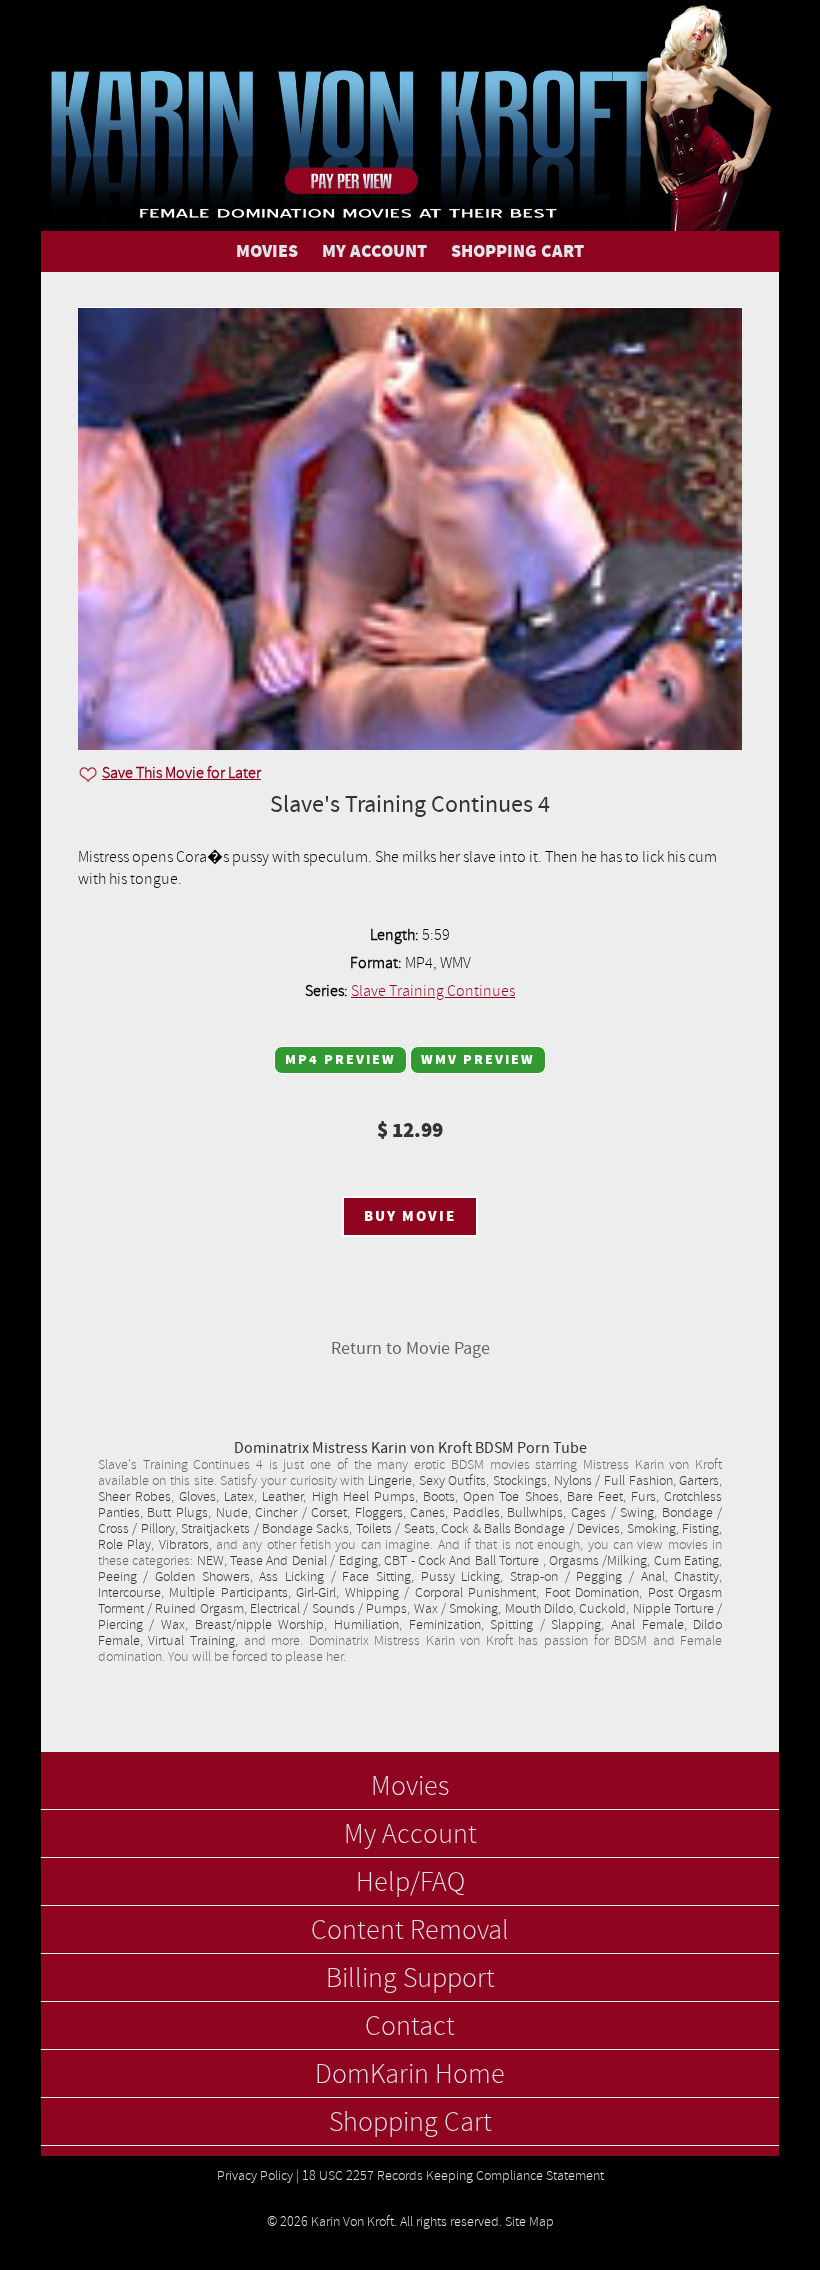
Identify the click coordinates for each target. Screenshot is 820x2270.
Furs (643, 1497)
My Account (410, 1835)
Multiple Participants (228, 1593)
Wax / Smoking (456, 1609)
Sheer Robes (134, 1497)
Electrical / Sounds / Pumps (328, 1609)
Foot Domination (592, 1593)
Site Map (529, 2222)
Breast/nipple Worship (260, 1625)
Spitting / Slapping (545, 1625)
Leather (282, 1497)
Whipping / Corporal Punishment (440, 1593)
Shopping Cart (410, 2123)
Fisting (700, 1529)
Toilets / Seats (395, 1529)
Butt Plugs (177, 1513)
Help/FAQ (410, 1883)
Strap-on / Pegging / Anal (587, 1577)
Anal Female (647, 1625)
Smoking (651, 1529)
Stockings (520, 1481)
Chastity (696, 1577)
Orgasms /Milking (598, 1561)
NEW (210, 1561)
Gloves (197, 1497)
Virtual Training (191, 1641)
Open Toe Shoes (510, 1497)
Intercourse (129, 1593)
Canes (427, 1513)
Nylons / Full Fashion (613, 1481)
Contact (410, 2027)
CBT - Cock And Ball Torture (463, 1561)
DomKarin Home (410, 2075)
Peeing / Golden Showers (174, 1577)
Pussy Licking (461, 1577)
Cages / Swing (612, 1513)
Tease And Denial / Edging (304, 1561)
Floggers (379, 1513)
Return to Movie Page (410, 1348)
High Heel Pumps (363, 1497)
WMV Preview (478, 1059)
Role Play (124, 1545)
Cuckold (602, 1609)
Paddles (476, 1513)
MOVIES (267, 251)
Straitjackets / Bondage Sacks (265, 1529)
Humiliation (366, 1625)
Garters (699, 1481)
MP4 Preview (340, 1059)
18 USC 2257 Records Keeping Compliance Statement (453, 2176)
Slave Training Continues (433, 991)
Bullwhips (535, 1513)
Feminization (445, 1625)
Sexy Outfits (453, 1481)
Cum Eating (686, 1561)
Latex (239, 1497)
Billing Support (410, 1979)
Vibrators (184, 1545)
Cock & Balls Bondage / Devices (530, 1529)
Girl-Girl (316, 1593)
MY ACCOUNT (374, 251)
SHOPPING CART (517, 251)
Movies (410, 1787)
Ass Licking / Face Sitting (335, 1577)
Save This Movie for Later (181, 773)
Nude (232, 1513)
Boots (439, 1497)
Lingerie (390, 1481)
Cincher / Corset (301, 1513)
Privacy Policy (255, 2176)
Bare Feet (595, 1497)
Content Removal (410, 1931)
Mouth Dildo (539, 1609)
